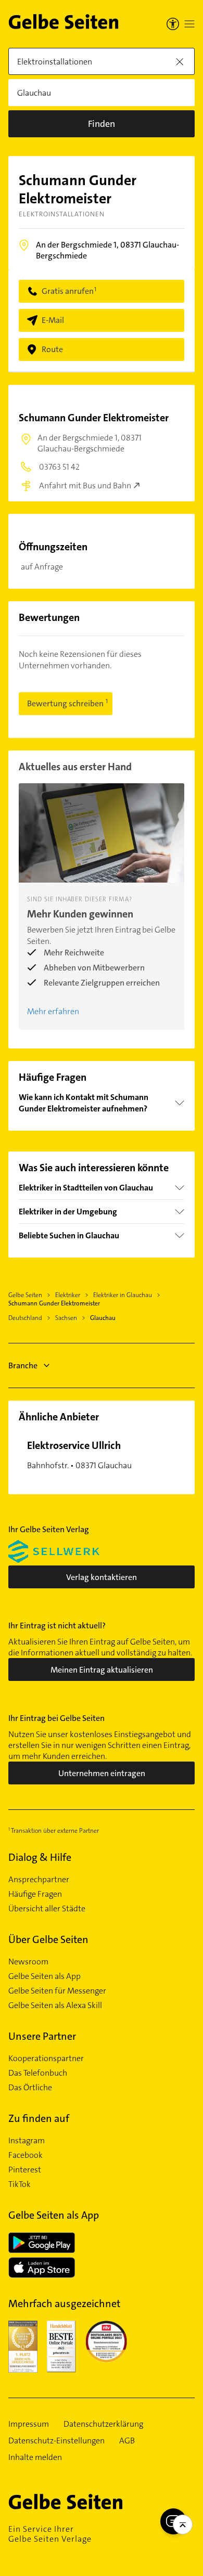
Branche (23, 1365)
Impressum (29, 2424)
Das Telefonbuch (38, 2073)
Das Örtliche (30, 2088)
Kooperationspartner (46, 2059)
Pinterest (25, 2170)
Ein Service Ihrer (50, 2534)
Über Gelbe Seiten (48, 1939)
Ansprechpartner (39, 1880)
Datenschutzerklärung (103, 2424)
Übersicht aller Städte (47, 1909)
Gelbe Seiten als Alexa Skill (55, 2005)
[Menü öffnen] (189, 24)
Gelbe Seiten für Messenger (57, 1991)
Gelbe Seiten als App (45, 1976)
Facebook (26, 2155)
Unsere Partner (42, 2036)
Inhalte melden (35, 2457)
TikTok (20, 2184)
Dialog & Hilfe (40, 1857)
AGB (127, 2441)
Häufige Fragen (35, 1894)
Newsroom (28, 1962)
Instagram (27, 2141)
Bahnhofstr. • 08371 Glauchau (79, 1455)
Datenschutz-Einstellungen (56, 2441)
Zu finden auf (39, 2118)
